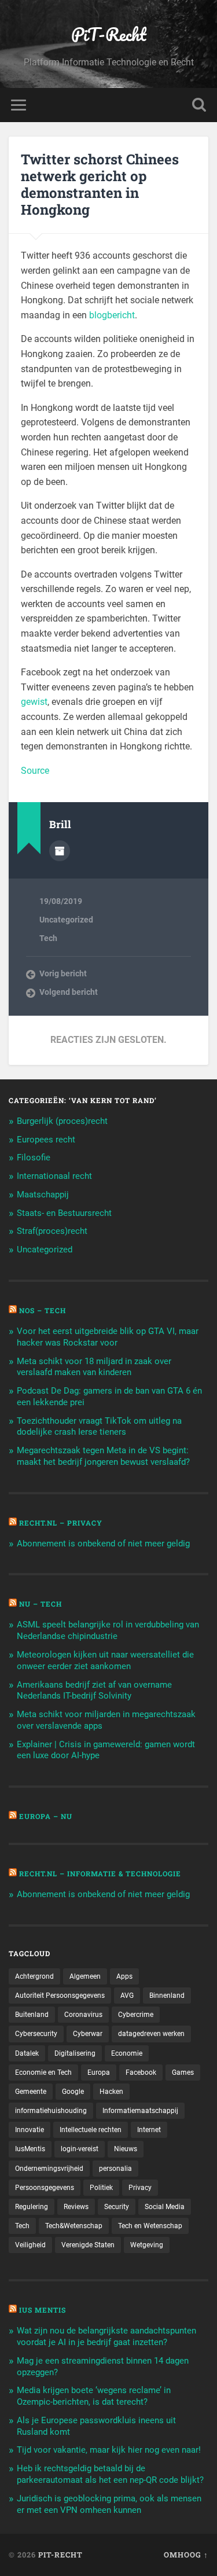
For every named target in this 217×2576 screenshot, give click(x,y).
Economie (127, 2053)
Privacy (140, 2188)
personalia (115, 2169)
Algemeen (85, 1976)
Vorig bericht (63, 973)
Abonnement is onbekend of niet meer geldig (103, 1544)
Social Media (165, 2207)
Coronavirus (83, 2015)
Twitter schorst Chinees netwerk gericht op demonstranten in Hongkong (100, 184)
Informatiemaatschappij (140, 2111)
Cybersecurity (36, 2034)
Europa (99, 2072)
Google (73, 2092)
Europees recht (46, 1140)
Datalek (27, 2053)
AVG (127, 1996)
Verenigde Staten (88, 2245)
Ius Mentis (43, 2310)
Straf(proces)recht (52, 1231)
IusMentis (30, 2149)
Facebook (141, 2072)
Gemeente (31, 2092)
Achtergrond (34, 1976)
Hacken (111, 2092)
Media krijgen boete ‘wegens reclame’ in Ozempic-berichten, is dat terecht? (94, 2396)
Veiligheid (30, 2245)
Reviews (76, 2207)
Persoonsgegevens (45, 2188)
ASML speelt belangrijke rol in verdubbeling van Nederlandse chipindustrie (108, 1630)
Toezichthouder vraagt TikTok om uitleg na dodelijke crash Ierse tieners (99, 1427)
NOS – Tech (43, 1310)
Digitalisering (75, 2053)
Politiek (101, 2188)
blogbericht (112, 315)
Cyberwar (88, 2034)
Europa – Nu (46, 1816)
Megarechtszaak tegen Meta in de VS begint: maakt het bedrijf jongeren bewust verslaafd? (103, 1456)
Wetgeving (147, 2245)
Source (35, 771)
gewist (34, 702)
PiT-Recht (109, 34)
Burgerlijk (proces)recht (62, 1121)
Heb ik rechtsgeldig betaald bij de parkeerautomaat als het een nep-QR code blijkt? (110, 2474)
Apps (124, 1976)
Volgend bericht (69, 992)
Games (183, 2072)
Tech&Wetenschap (74, 2226)
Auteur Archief (60, 851)
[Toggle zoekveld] (199, 105)
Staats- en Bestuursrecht (64, 1213)
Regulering (32, 2207)
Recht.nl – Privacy (61, 1523)
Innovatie (30, 2130)
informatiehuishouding (51, 2111)
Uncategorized (66, 920)
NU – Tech (41, 1604)
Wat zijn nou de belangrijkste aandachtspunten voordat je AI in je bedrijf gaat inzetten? (106, 2336)
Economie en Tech (43, 2072)
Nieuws (126, 2149)
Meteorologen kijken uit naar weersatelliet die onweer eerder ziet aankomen (105, 1660)
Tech (48, 938)
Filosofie (34, 1157)
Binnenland (167, 1996)
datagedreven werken (151, 2034)
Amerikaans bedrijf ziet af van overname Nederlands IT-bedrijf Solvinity (94, 1691)
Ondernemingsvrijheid (49, 2169)
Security (117, 2207)
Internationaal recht (54, 1176)
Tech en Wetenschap (150, 2226)
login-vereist (80, 2149)
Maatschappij (43, 1195)
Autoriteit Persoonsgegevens (60, 1996)
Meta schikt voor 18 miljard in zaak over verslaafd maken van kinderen (94, 1367)
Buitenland (32, 2015)
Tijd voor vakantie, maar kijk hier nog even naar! (109, 2450)
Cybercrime (136, 2015)
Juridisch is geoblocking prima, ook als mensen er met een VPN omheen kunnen (109, 2504)
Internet (149, 2130)
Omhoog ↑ (186, 2555)
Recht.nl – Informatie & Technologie (100, 1873)
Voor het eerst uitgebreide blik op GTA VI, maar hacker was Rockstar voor (108, 1337)
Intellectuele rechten (91, 2130)
